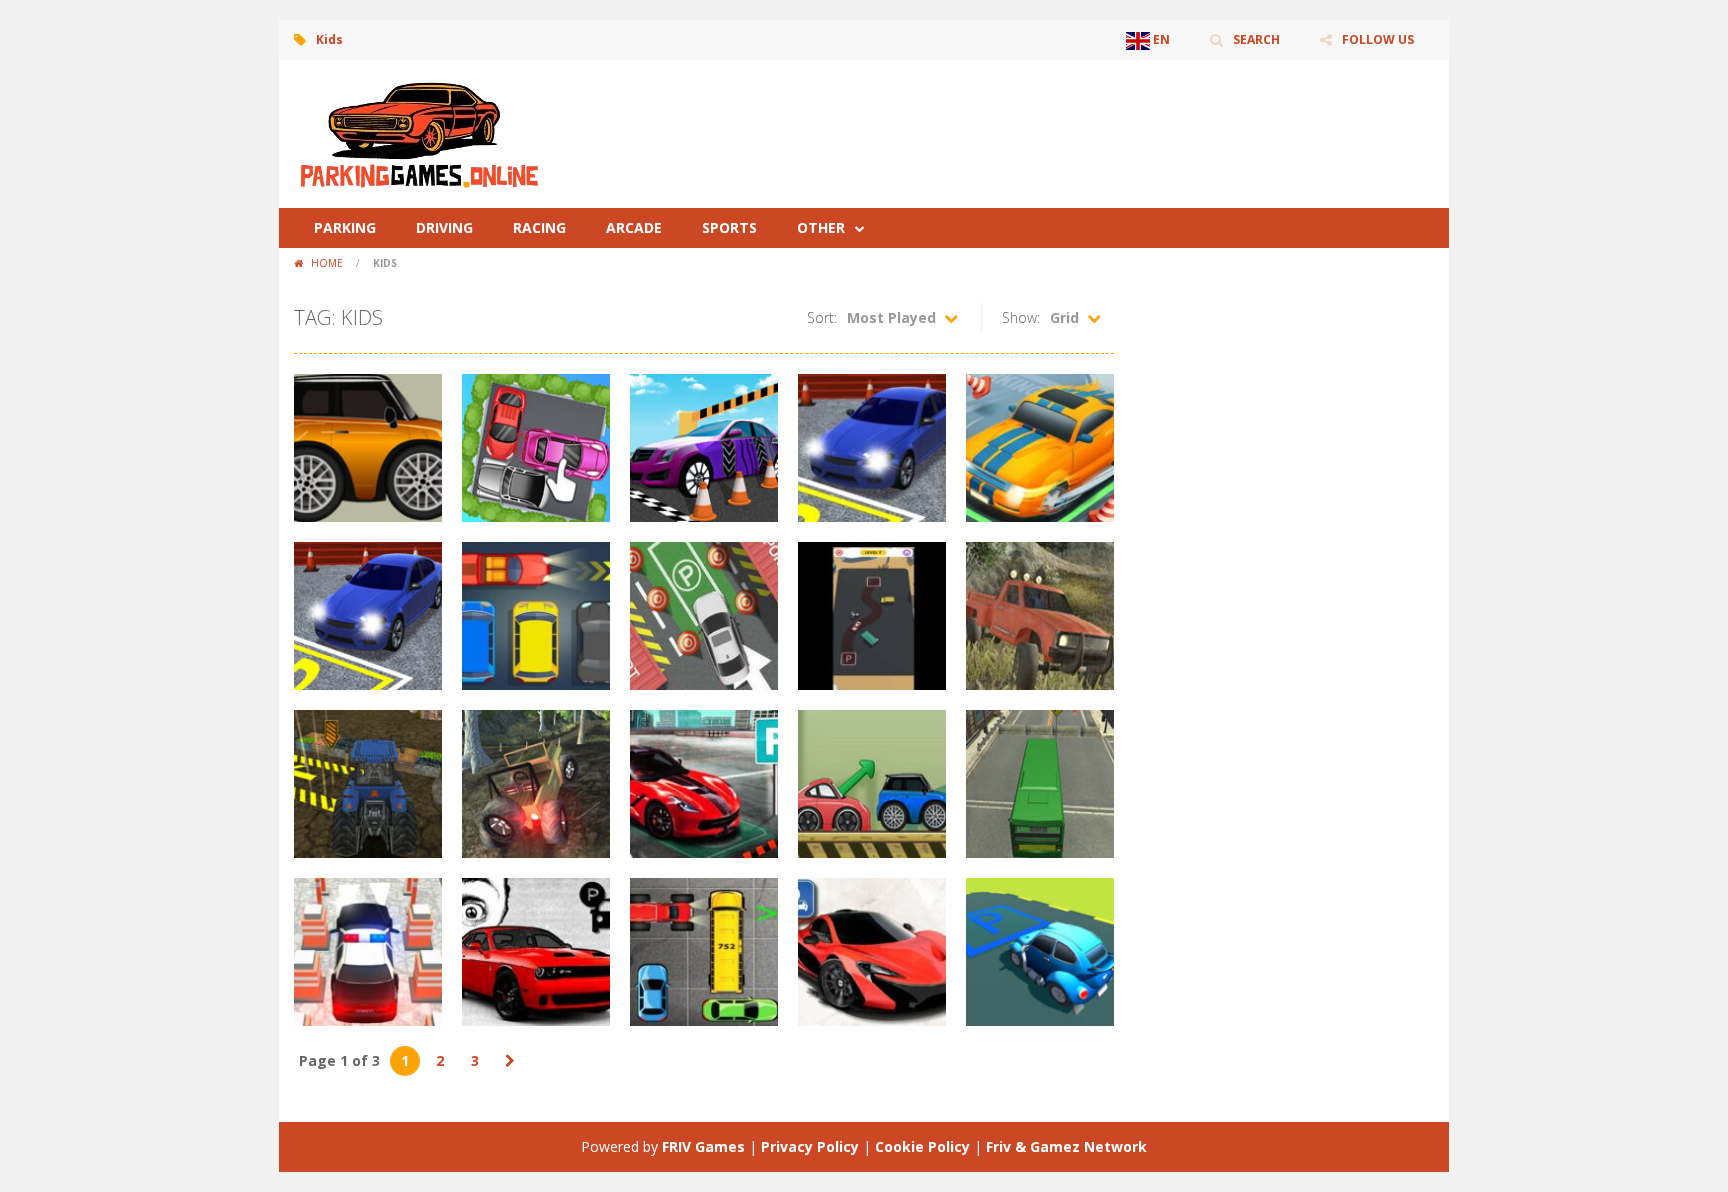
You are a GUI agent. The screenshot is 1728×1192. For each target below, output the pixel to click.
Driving (444, 227)
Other (821, 227)
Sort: (822, 317)
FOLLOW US (1378, 39)
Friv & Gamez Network (1066, 1146)
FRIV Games (703, 1146)
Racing (539, 227)
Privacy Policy (810, 1146)
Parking (345, 227)
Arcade (634, 227)
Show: (1021, 317)
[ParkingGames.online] (419, 132)
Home (327, 263)
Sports (729, 227)
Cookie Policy (922, 1146)
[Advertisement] (1070, 120)
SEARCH (1256, 39)
